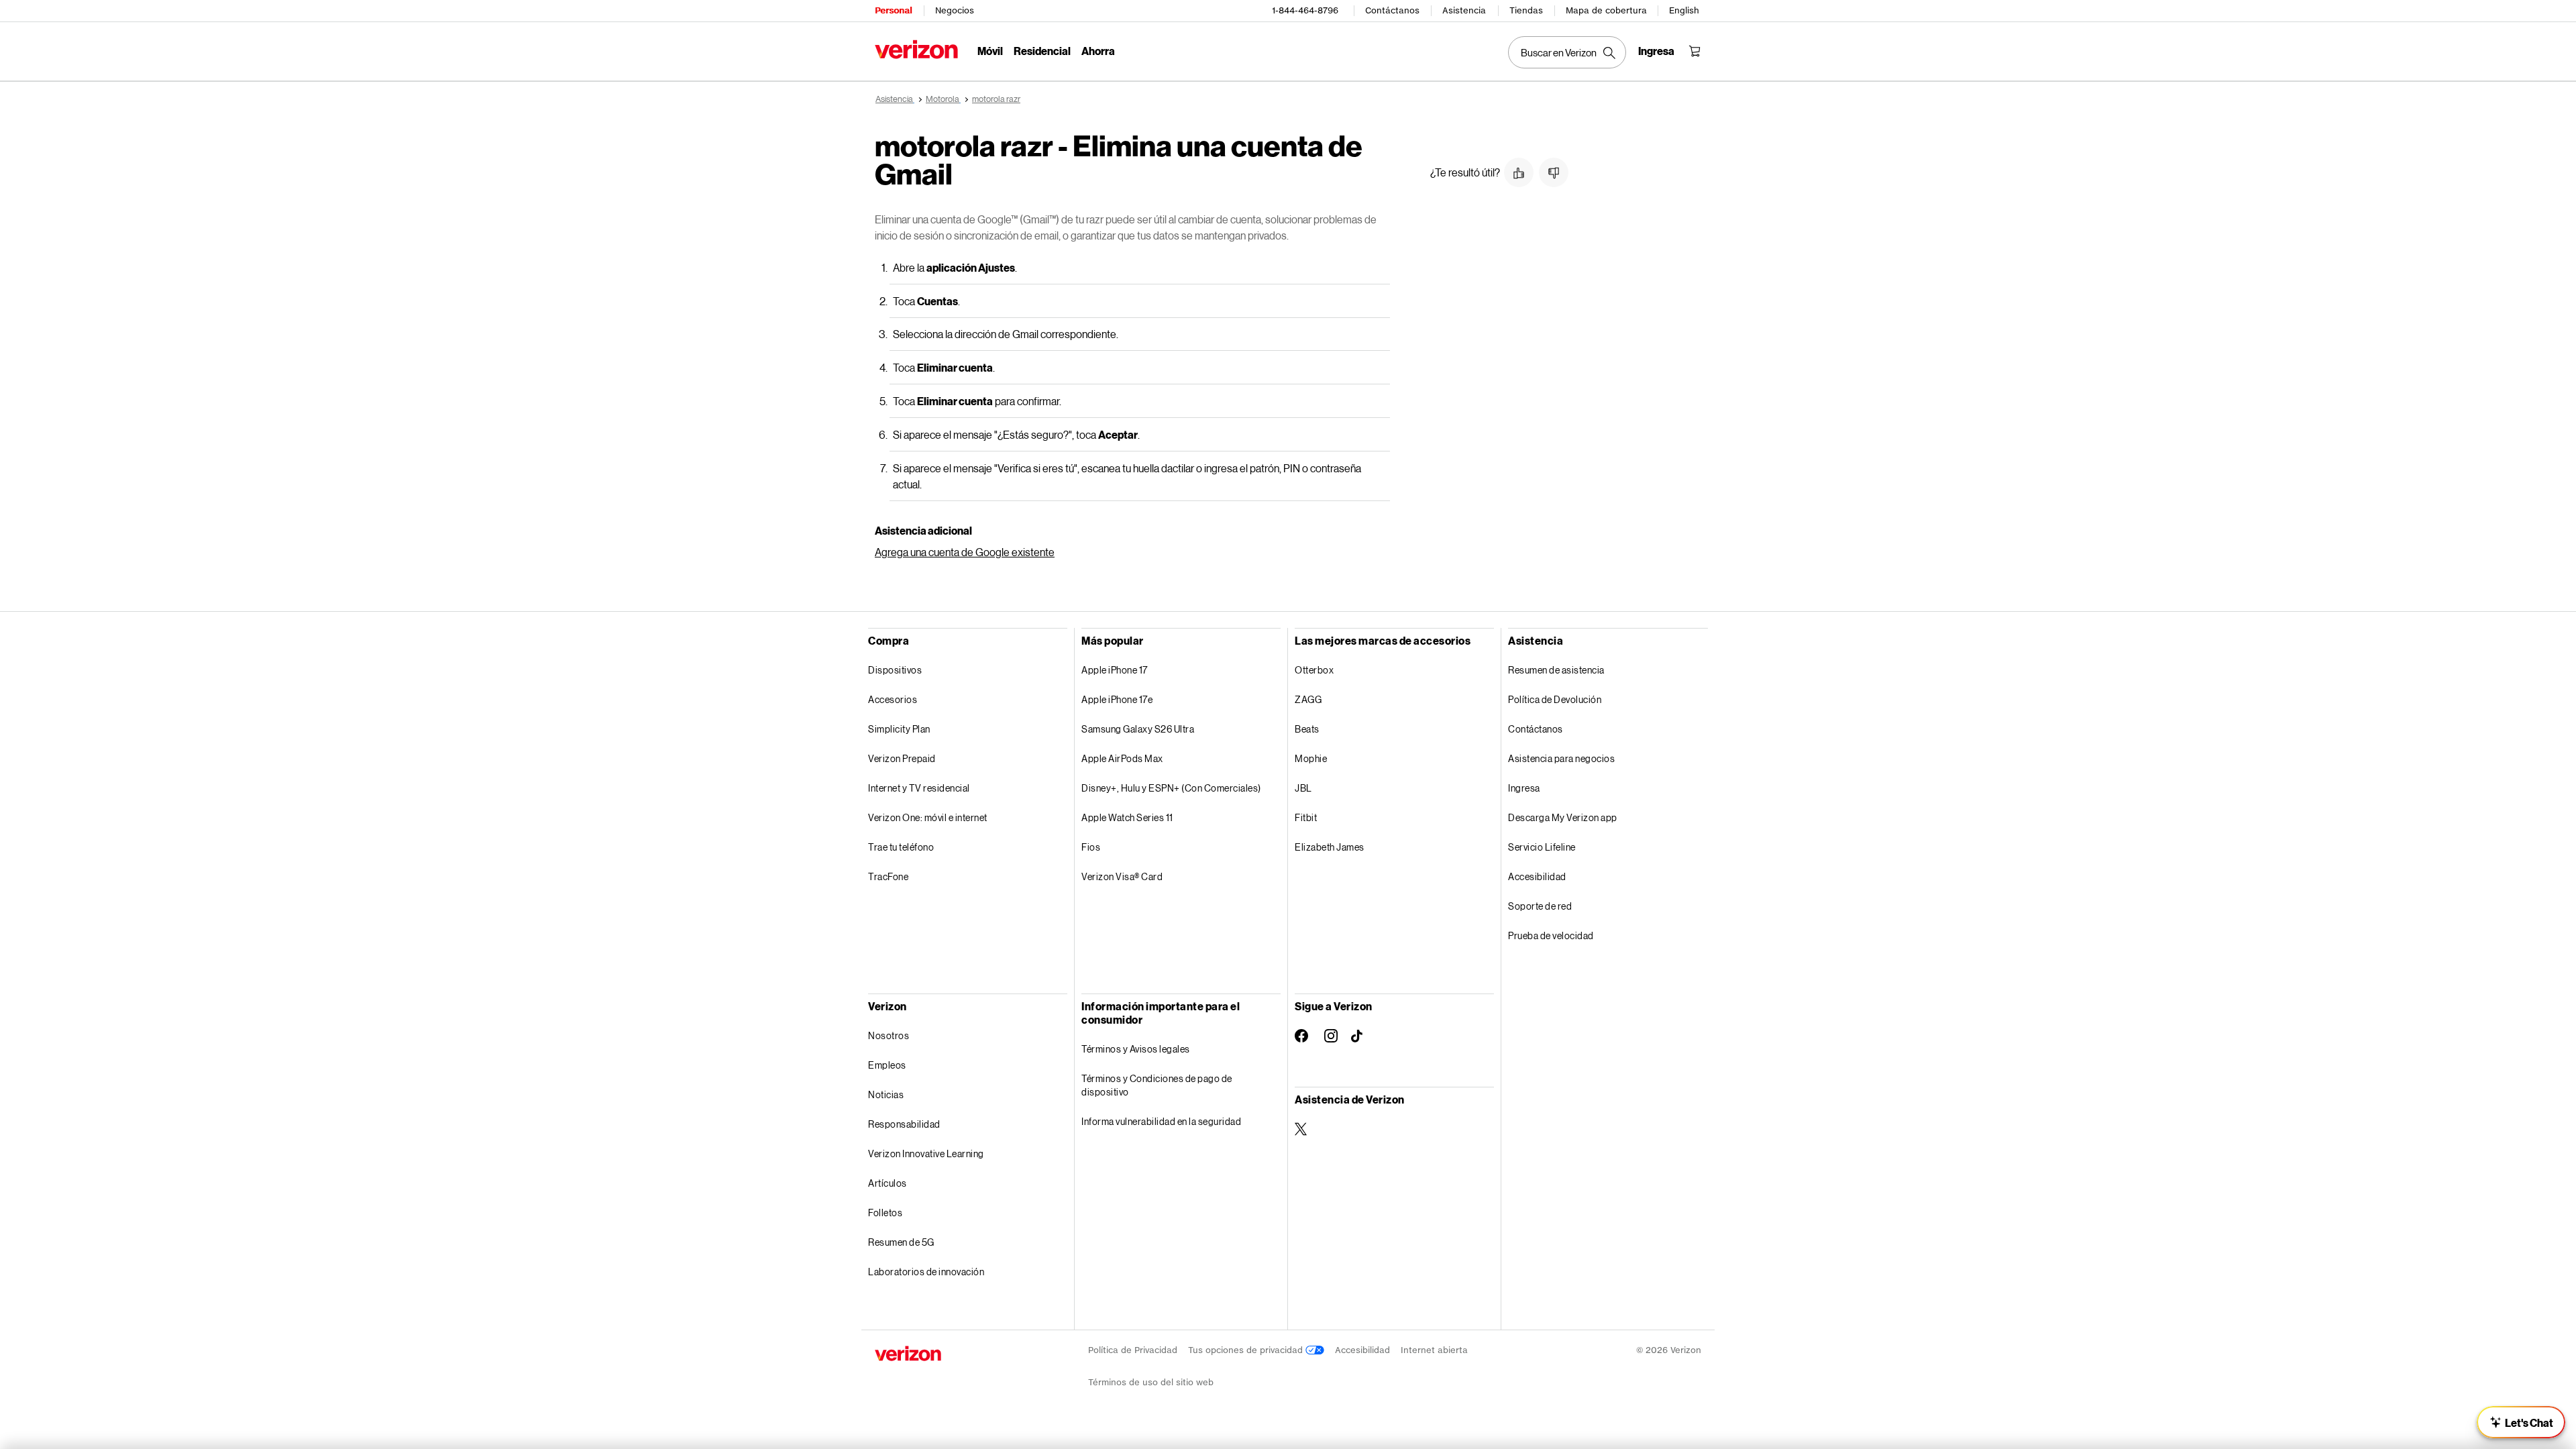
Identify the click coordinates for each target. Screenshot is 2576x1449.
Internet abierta (1434, 1350)
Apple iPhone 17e (1117, 699)
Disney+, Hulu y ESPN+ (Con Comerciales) (1171, 788)
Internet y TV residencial (919, 788)
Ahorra (1098, 51)
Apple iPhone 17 (1115, 670)
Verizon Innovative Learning (926, 1153)
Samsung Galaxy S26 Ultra (1138, 729)
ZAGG (1308, 699)
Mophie (1311, 758)
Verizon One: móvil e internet (928, 817)
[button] (1519, 172)
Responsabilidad (904, 1124)
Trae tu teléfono (901, 847)
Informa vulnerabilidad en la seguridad (1161, 1121)
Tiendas (1526, 10)
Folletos (885, 1213)
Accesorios (893, 699)
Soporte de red (1540, 906)
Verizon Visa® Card (1122, 876)
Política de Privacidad (1133, 1350)
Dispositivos (895, 670)
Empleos (887, 1065)
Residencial (1042, 51)
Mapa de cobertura (1606, 10)
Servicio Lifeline (1542, 847)
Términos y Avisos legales (1136, 1049)
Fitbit (1306, 817)
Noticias (886, 1094)
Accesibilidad (1537, 876)
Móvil (990, 51)
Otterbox (1314, 670)
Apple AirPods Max (1122, 758)
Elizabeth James (1330, 847)
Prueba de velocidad (1551, 935)
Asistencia (1464, 10)
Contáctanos (1392, 10)
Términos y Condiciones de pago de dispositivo (1157, 1085)
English (1684, 10)
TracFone (888, 876)
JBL (1303, 788)
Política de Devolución (1555, 699)
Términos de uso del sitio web (1151, 1382)
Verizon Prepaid (902, 758)
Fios (1091, 847)
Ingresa (1524, 788)
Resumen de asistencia (1556, 670)
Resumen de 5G (901, 1242)
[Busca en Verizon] (1567, 52)
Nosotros (889, 1035)
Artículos (888, 1183)
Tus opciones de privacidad (1247, 1350)
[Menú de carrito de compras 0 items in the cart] (1695, 51)
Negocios (955, 10)
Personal (893, 10)
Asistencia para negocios (1561, 758)
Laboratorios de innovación (926, 1272)
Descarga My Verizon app (1563, 817)
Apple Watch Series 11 (1127, 817)
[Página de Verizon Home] (916, 49)
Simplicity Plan (899, 729)
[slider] (2521, 1422)
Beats (1307, 729)
